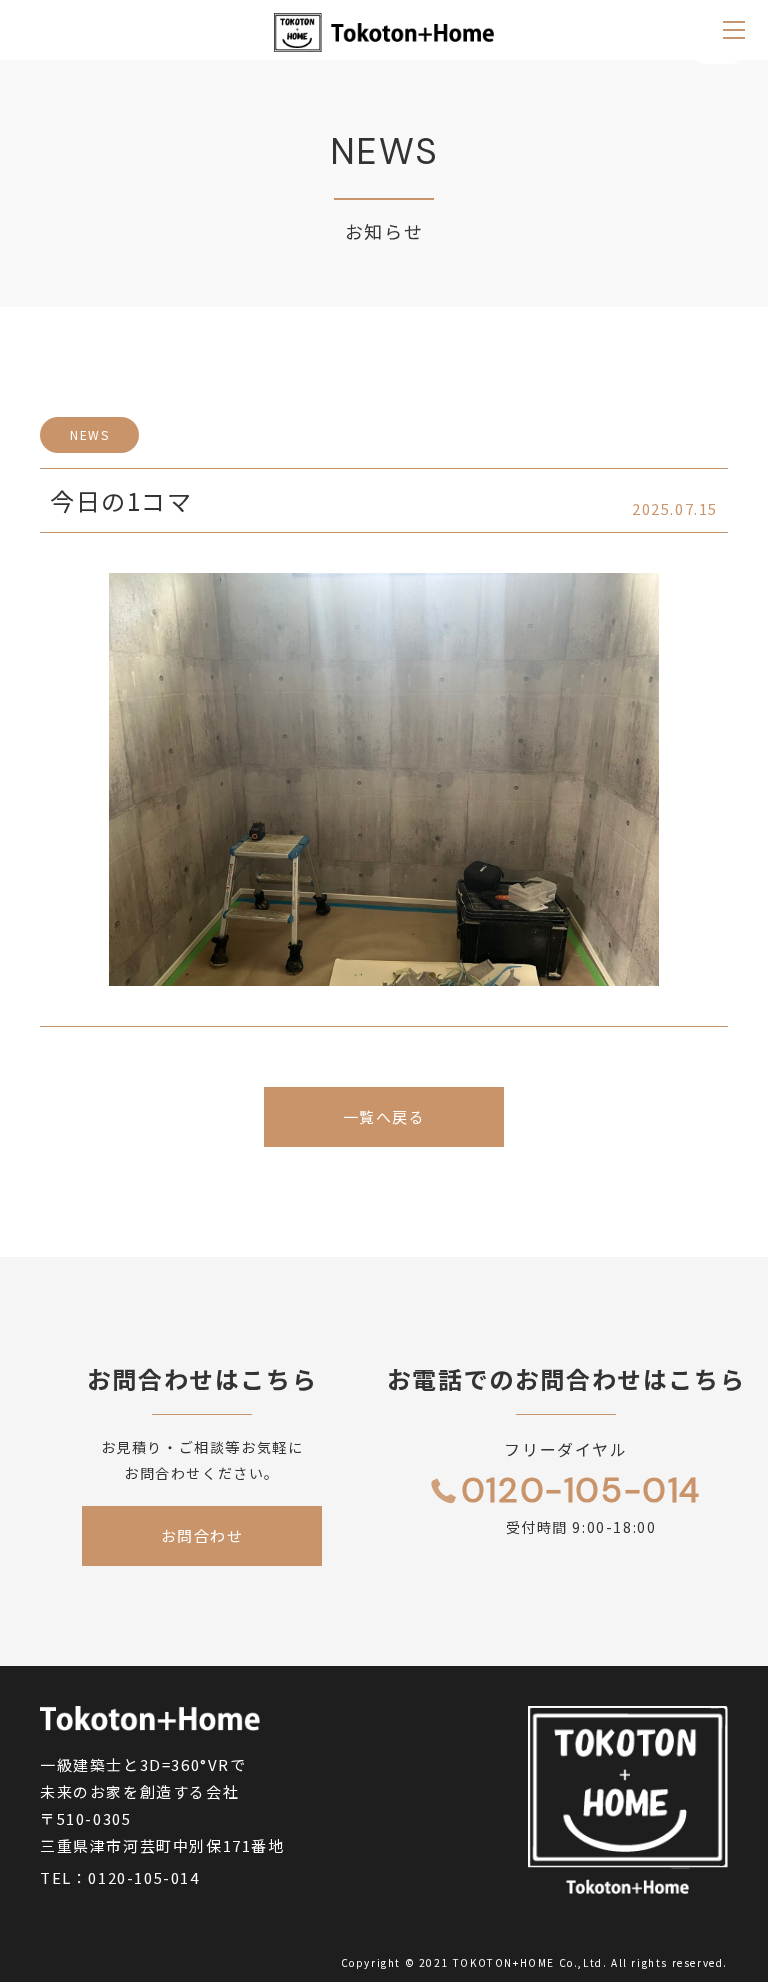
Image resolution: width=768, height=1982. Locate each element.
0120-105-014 (143, 1877)
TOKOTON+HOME (504, 1962)
